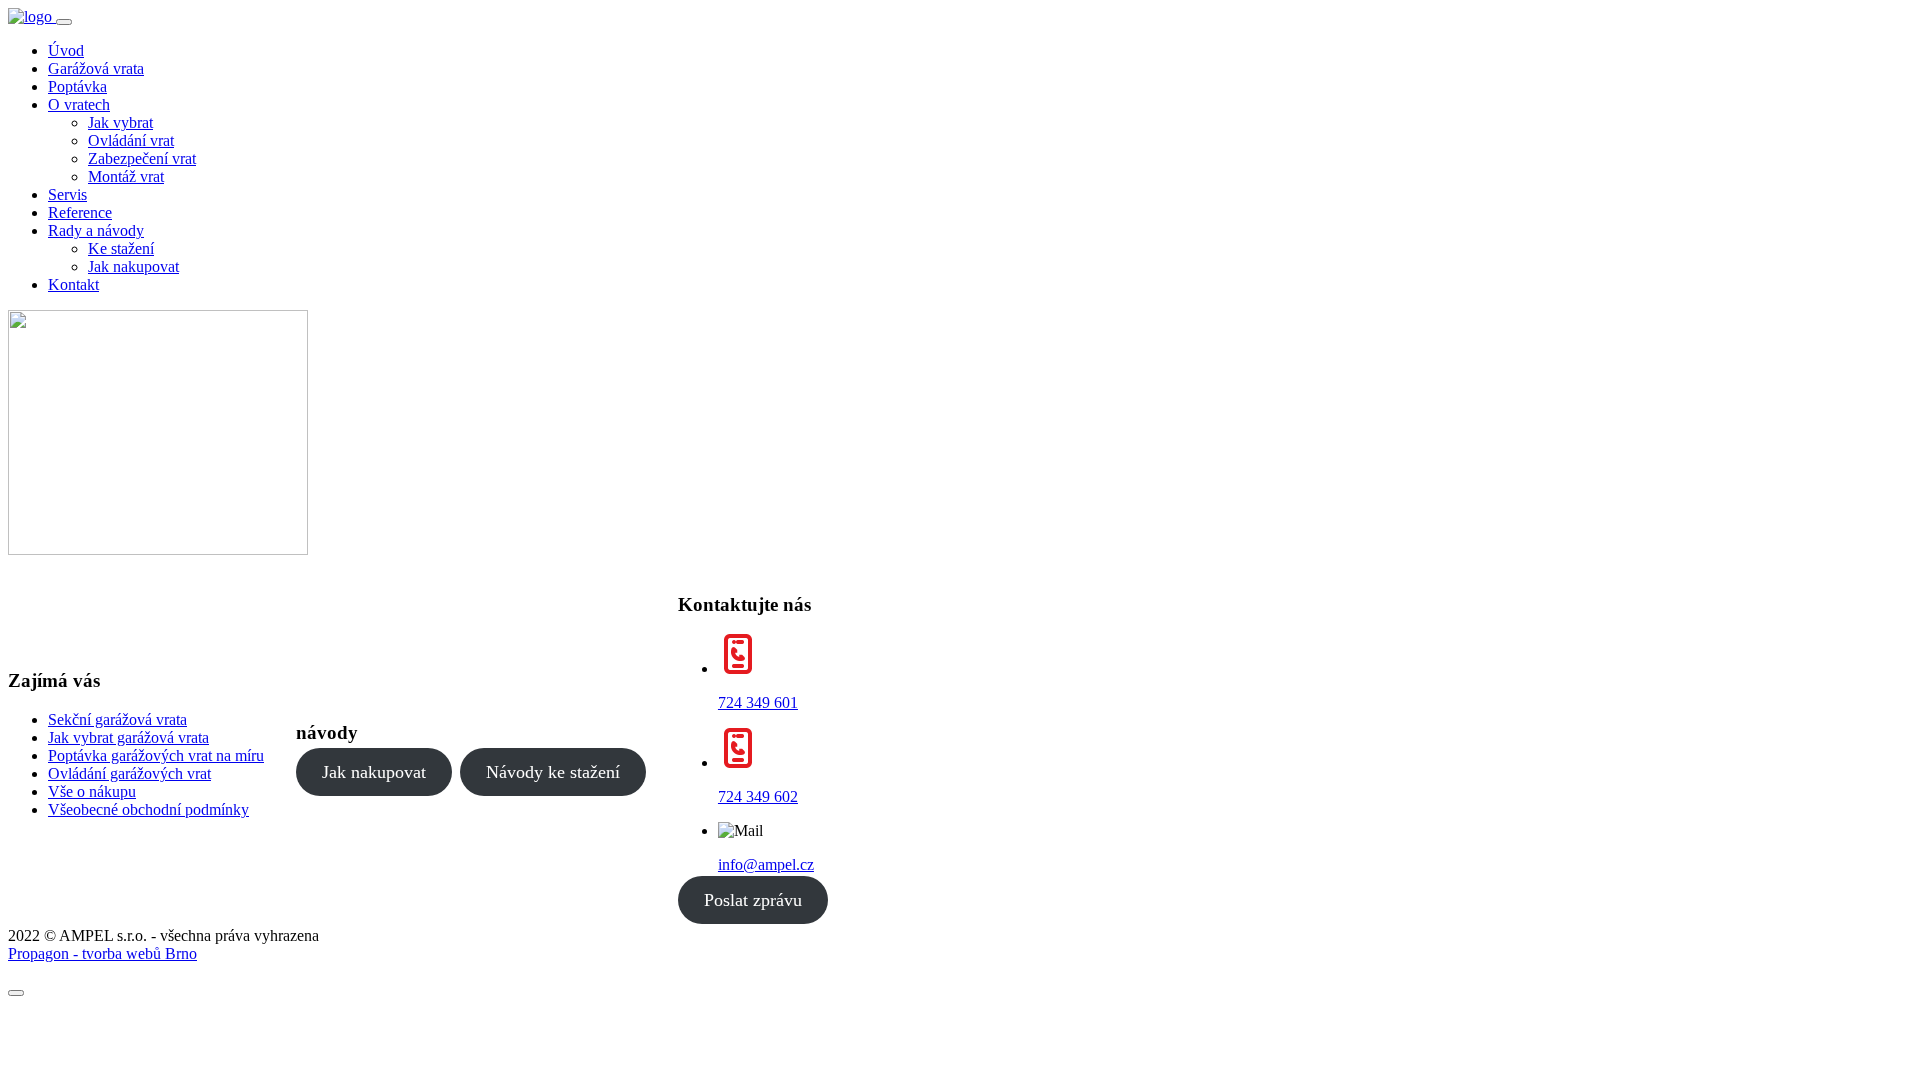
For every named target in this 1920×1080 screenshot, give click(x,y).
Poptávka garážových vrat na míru (156, 755)
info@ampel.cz (766, 864)
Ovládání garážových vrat (129, 773)
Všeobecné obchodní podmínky (148, 809)
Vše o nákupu (92, 791)
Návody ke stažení (553, 772)
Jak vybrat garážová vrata (128, 737)
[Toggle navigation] (64, 22)
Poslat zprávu (753, 900)
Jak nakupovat (374, 772)
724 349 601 (758, 702)
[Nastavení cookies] (16, 993)
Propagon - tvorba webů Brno (102, 953)
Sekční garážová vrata (117, 719)
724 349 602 (758, 796)
